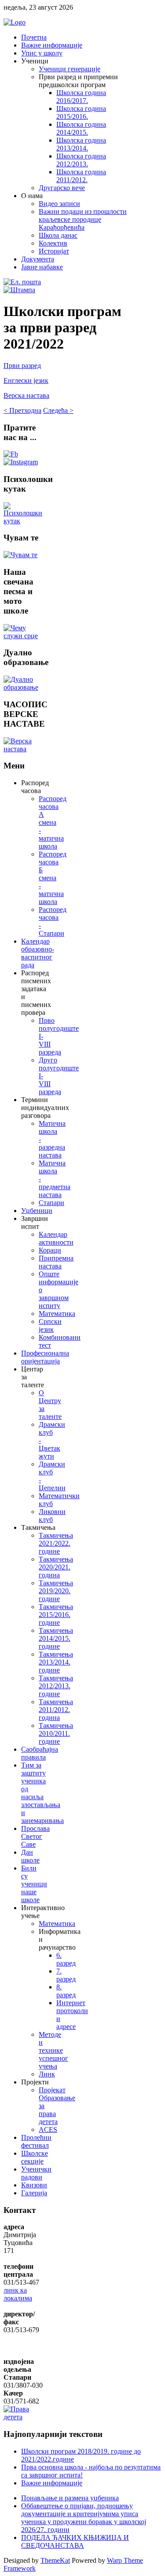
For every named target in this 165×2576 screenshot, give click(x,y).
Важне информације (52, 2483)
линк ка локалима (18, 2294)
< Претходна (22, 410)
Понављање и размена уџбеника (70, 2498)
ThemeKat (55, 2560)
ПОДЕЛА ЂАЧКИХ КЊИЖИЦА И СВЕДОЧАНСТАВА (75, 2541)
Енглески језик (26, 380)
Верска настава (26, 395)
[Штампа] (19, 290)
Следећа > (58, 410)
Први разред (22, 366)
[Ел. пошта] (22, 282)
